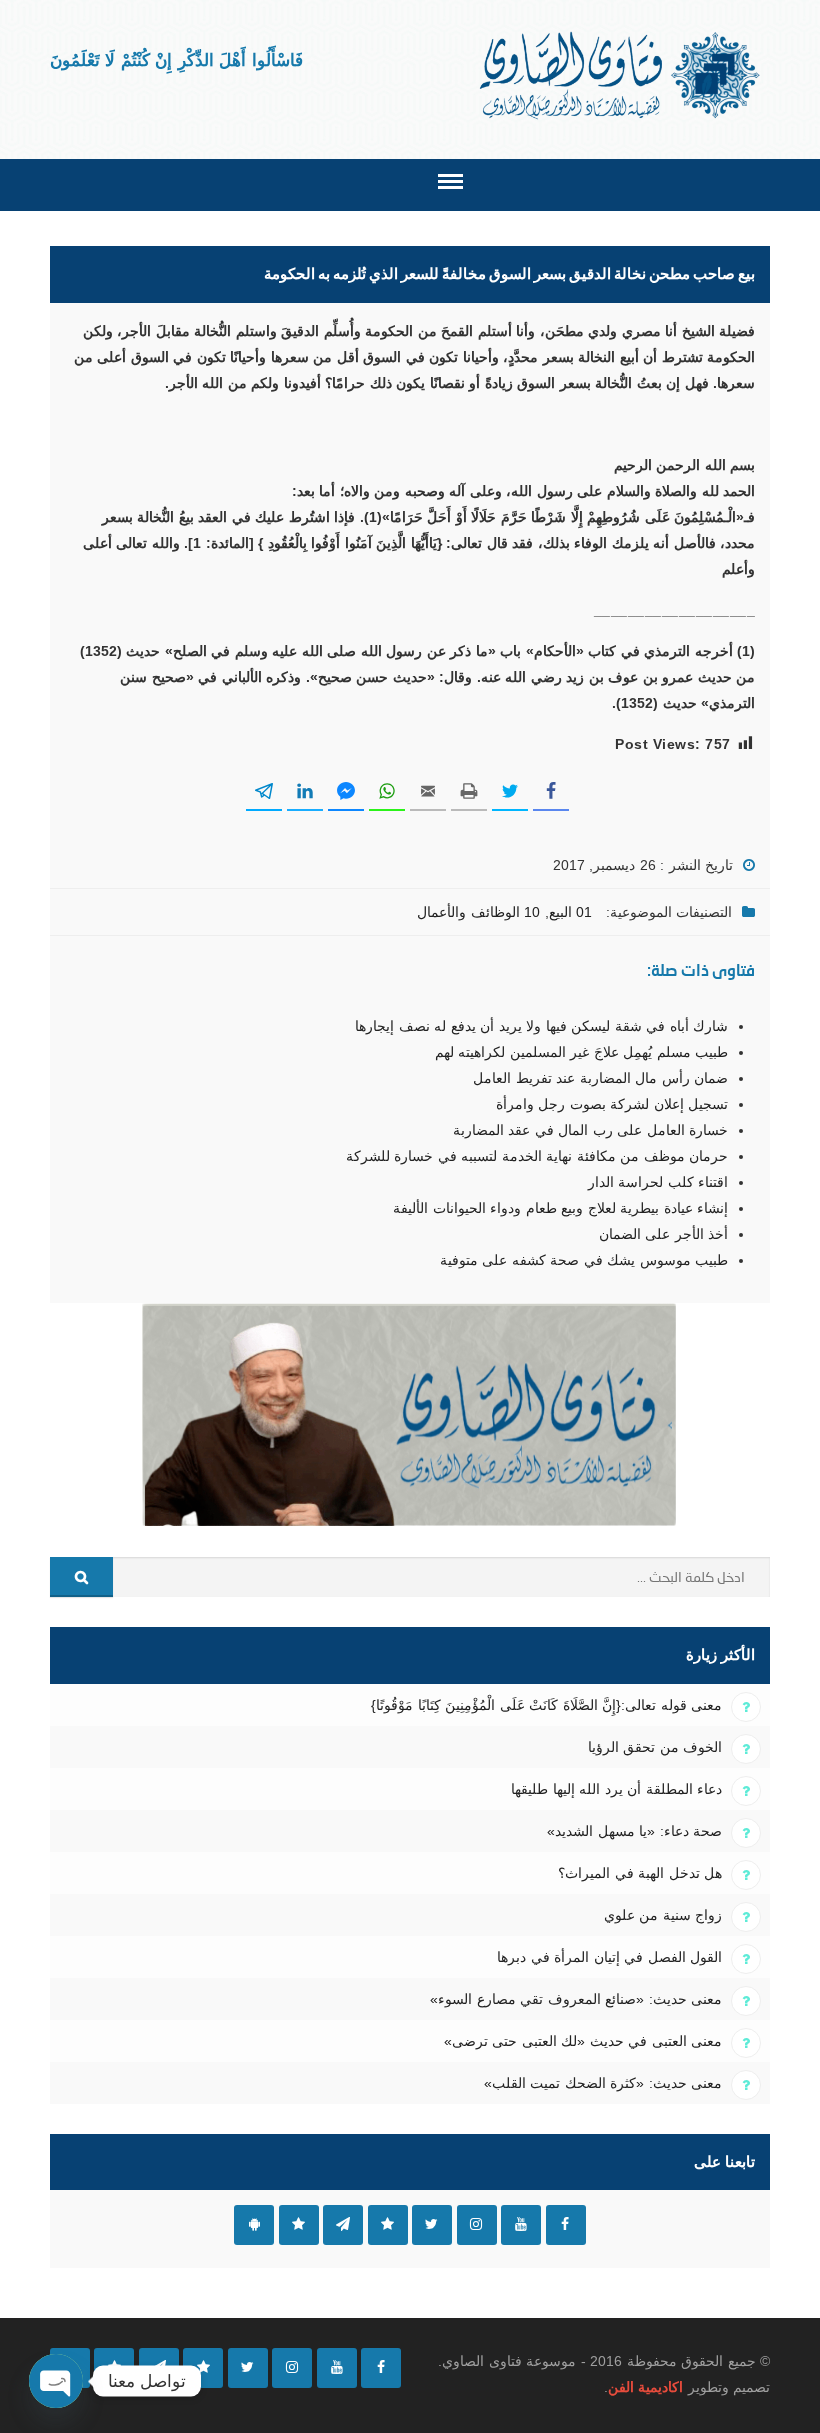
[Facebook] (381, 2368)
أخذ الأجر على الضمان (663, 1234)
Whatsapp (299, 2225)
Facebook (566, 2225)
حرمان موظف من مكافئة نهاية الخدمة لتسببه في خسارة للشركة (537, 1156)
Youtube (521, 2225)
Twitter (432, 2225)
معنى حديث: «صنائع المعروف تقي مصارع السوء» (576, 1999)
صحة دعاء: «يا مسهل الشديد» (634, 1831)
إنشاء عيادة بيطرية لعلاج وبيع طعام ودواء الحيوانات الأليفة (560, 1208)
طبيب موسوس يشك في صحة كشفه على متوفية (584, 1260)
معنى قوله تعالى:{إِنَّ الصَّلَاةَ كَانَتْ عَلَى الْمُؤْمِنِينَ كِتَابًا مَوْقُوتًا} (546, 1705)
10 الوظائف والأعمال (478, 912)
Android (254, 2225)
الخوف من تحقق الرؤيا (655, 1747)
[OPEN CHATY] (56, 2381)
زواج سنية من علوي (663, 1915)
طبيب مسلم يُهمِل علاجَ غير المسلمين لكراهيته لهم (581, 1052)
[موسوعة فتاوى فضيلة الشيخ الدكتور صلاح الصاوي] (621, 75)
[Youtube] (337, 2368)
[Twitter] (248, 2368)
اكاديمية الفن (645, 2387)
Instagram (477, 2225)
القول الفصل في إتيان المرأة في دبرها (609, 1957)
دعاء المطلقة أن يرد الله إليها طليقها (616, 1789)
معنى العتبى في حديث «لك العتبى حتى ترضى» (583, 2041)
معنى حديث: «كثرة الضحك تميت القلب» (603, 2083)
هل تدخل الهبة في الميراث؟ (640, 1873)
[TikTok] (203, 2368)
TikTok (388, 2225)
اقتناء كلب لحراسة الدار (658, 1182)
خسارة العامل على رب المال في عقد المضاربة (590, 1130)
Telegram (343, 2225)
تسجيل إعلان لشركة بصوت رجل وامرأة (612, 1104)
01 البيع (570, 912)
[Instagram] (292, 2368)
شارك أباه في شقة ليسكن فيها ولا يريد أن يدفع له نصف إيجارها (541, 1026)
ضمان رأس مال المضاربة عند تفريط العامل (600, 1078)
